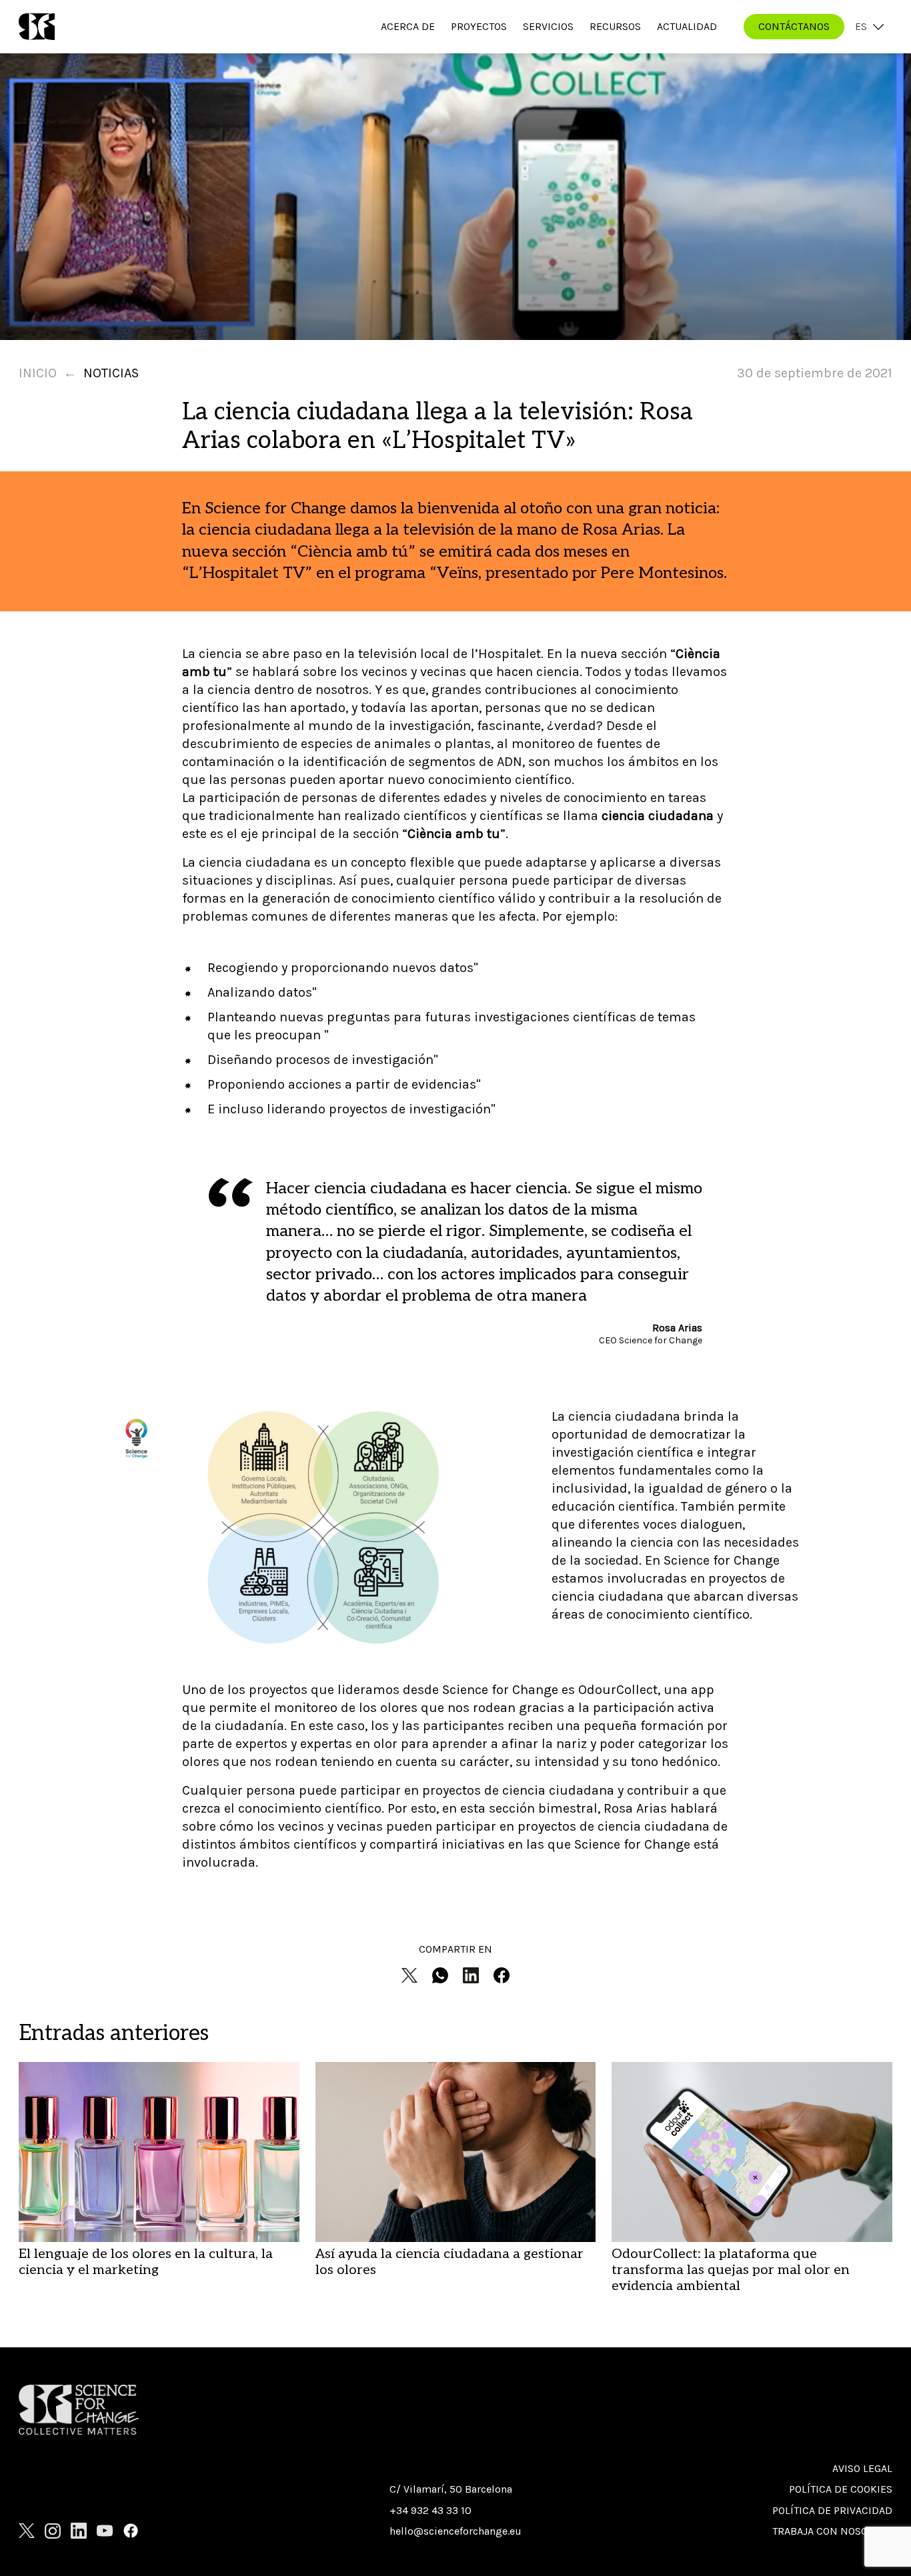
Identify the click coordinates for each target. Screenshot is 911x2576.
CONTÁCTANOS (794, 26)
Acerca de (408, 26)
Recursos (615, 26)
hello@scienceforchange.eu (455, 2531)
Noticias (111, 373)
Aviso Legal (862, 2468)
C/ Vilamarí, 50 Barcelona (451, 2489)
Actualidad (687, 26)
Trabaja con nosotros (832, 2531)
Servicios (548, 26)
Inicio (38, 373)
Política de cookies (841, 2489)
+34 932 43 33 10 (430, 2510)
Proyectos (479, 26)
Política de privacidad (832, 2510)
